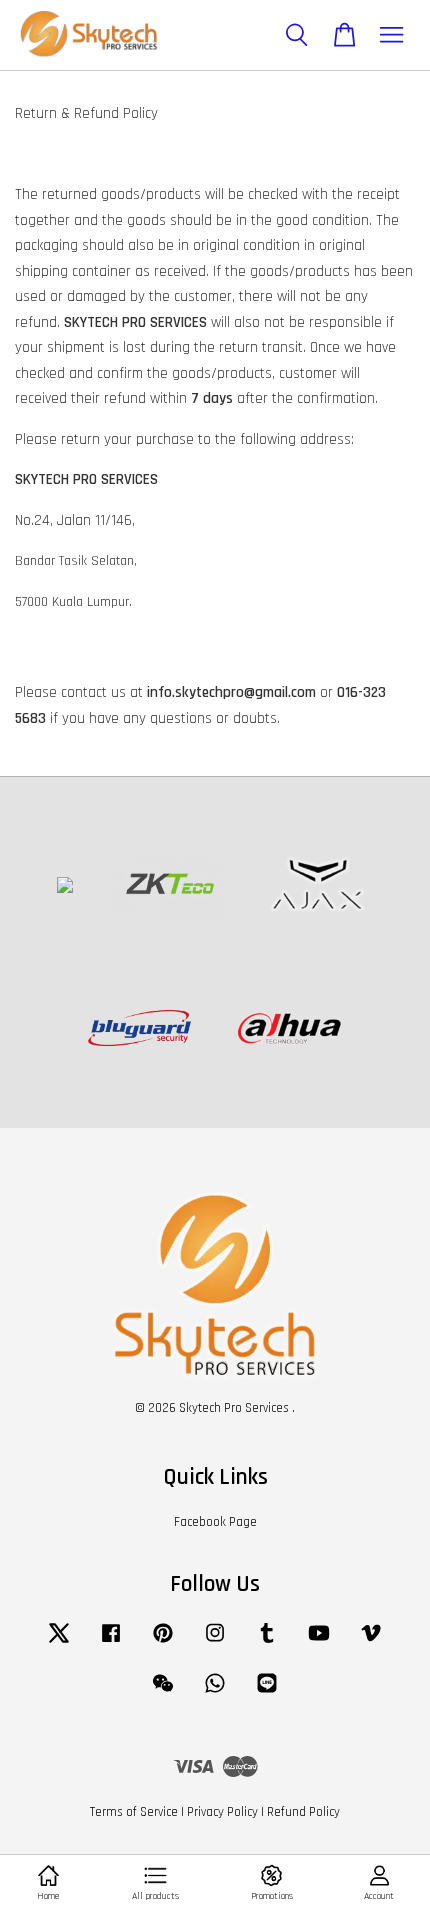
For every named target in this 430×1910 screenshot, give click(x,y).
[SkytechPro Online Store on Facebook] (111, 1643)
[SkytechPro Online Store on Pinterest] (163, 1643)
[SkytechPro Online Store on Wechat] (163, 1693)
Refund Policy (303, 1812)
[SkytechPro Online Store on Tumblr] (267, 1643)
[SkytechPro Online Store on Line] (267, 1693)
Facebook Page (215, 1522)
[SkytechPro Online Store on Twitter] (59, 1643)
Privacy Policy (222, 1812)
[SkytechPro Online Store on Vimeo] (371, 1643)
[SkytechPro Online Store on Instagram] (215, 1643)
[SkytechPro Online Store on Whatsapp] (215, 1693)
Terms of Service (134, 1812)
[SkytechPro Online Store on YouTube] (319, 1643)
